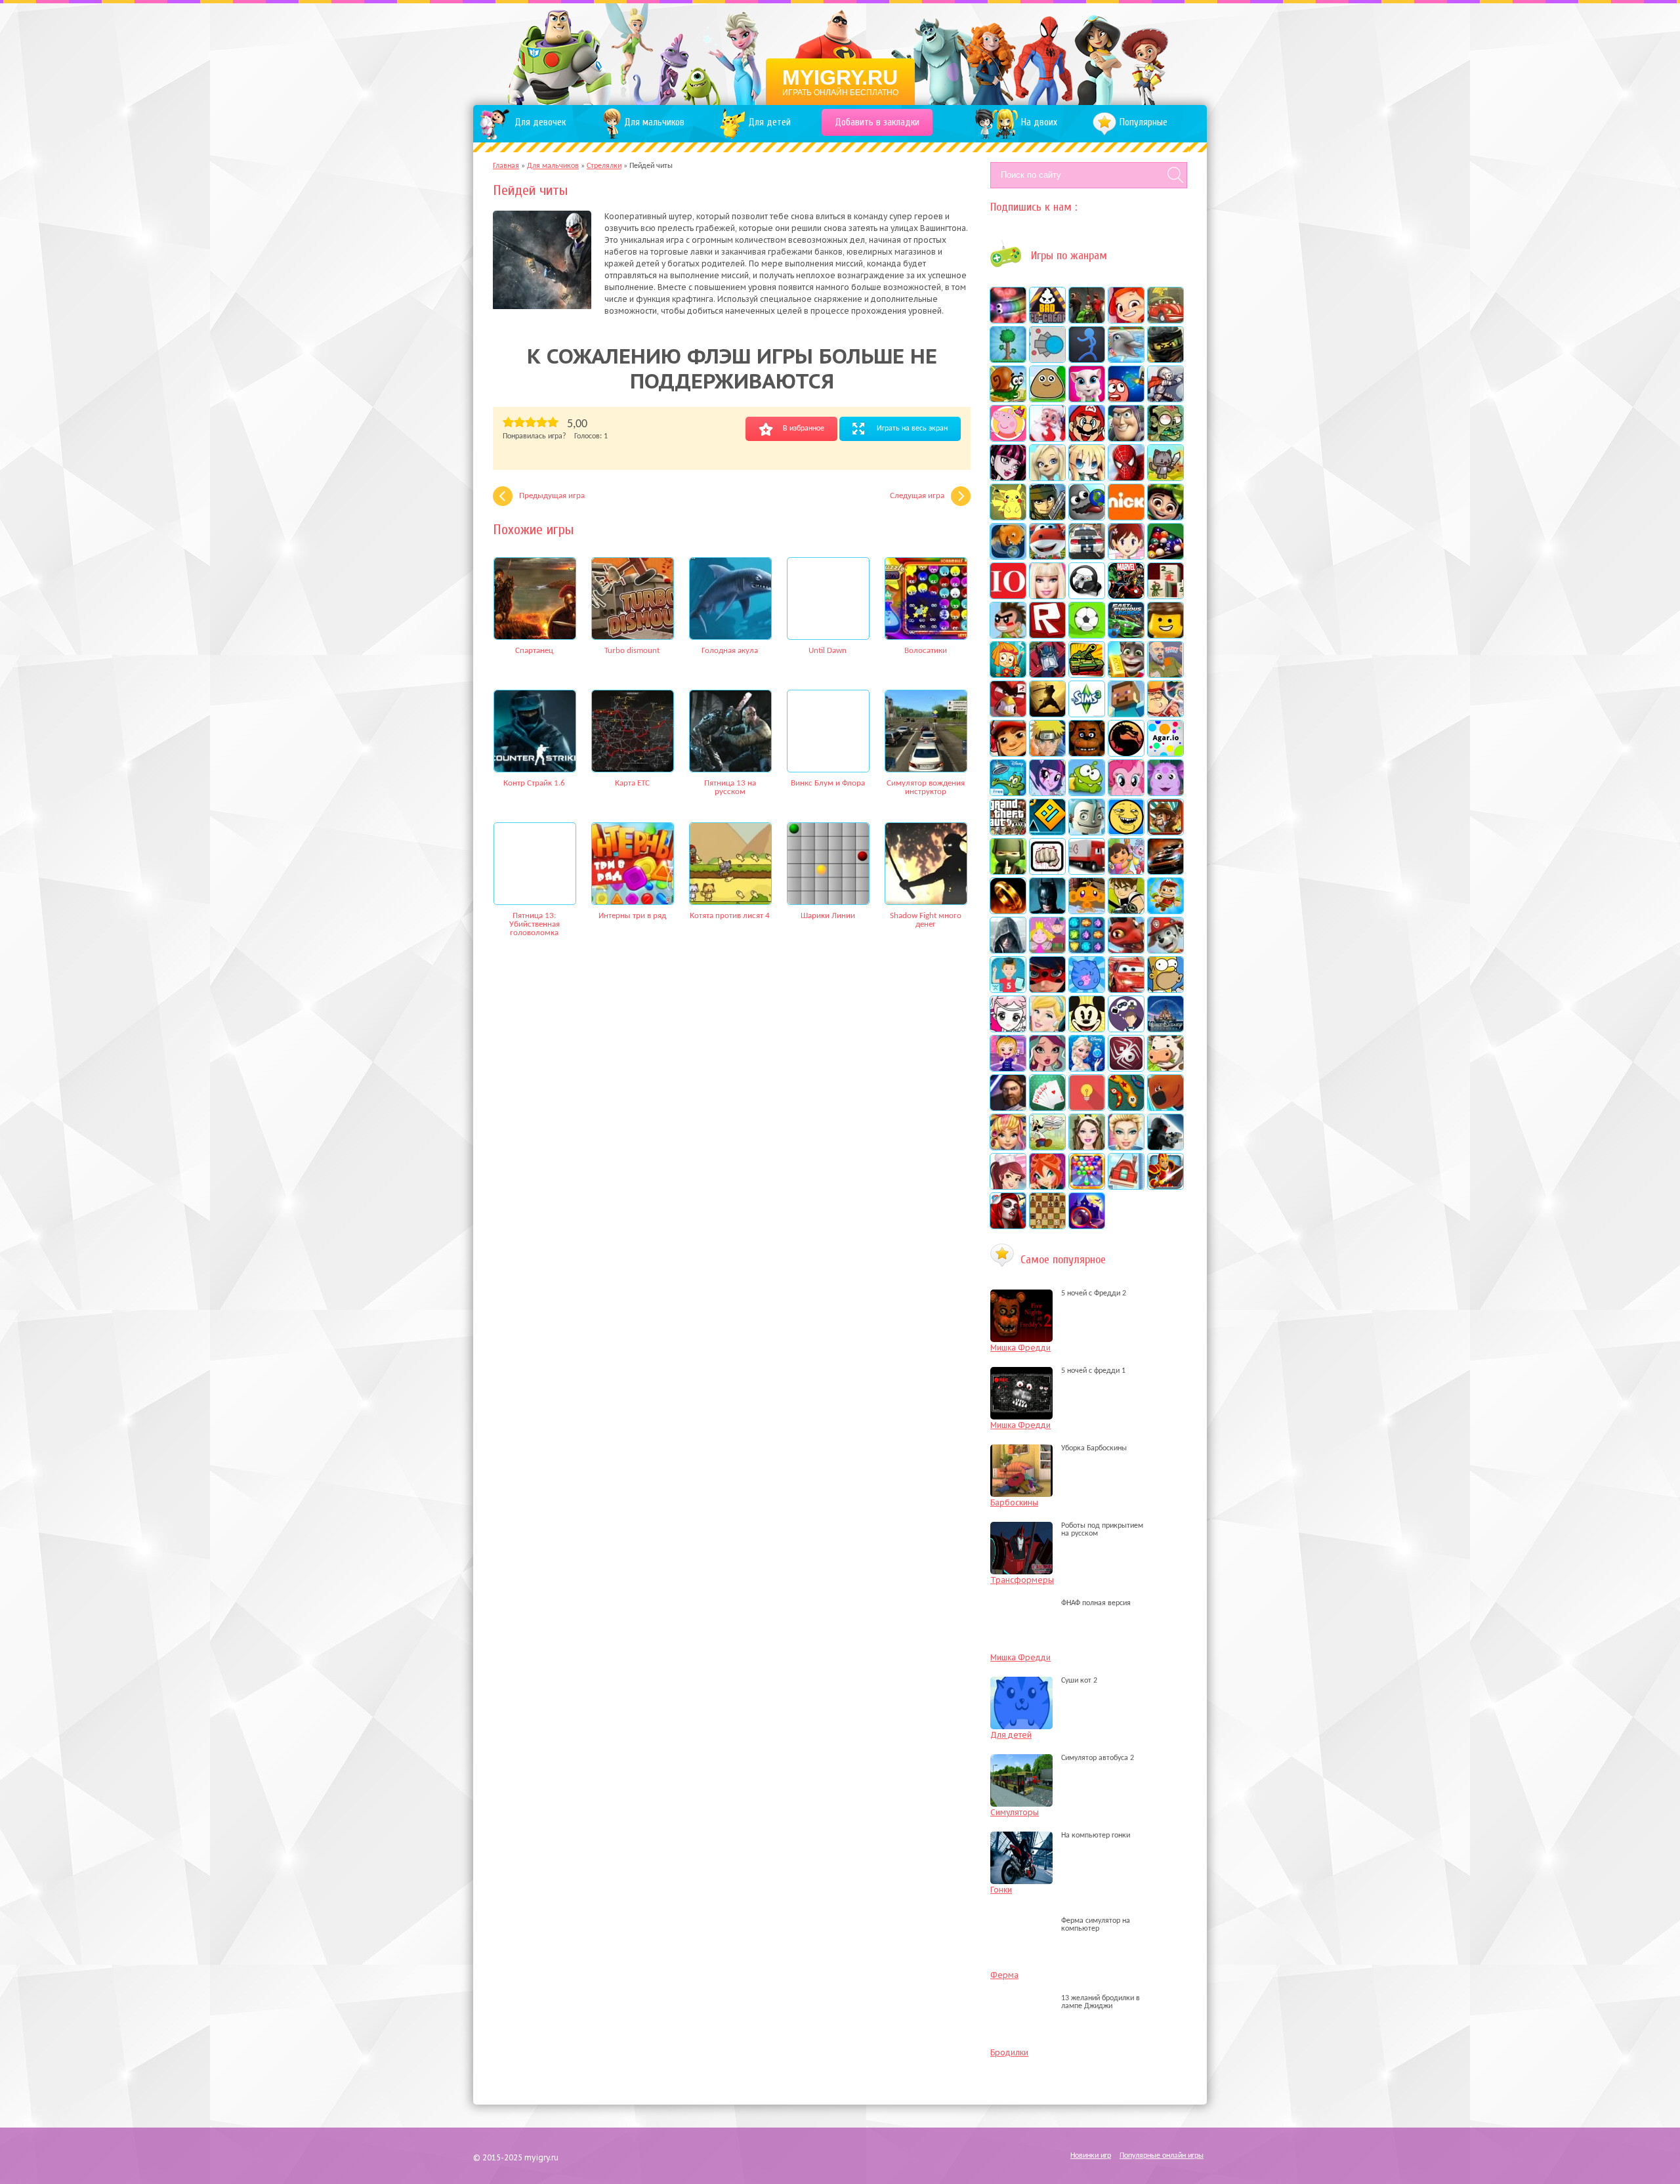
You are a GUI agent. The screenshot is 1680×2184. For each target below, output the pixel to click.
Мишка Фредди (1020, 1348)
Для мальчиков (553, 166)
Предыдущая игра (552, 496)
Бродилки (1009, 2052)
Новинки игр (1091, 2156)
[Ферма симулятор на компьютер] (1025, 1929)
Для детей (1011, 1735)
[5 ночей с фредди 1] (1025, 1371)
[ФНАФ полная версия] (1025, 1603)
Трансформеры (1022, 1580)
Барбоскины (1014, 1502)
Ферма (1004, 1975)
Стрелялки (604, 166)
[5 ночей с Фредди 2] (1025, 1293)
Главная (506, 166)
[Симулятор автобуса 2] (1025, 1758)
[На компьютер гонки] (1025, 1836)
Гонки (1001, 1890)
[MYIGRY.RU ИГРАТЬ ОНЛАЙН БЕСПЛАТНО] (840, 52)
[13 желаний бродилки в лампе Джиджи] (1025, 2006)
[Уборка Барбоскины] (1025, 1448)
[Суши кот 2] (1025, 1681)
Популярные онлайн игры (1162, 2156)
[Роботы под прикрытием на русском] (1025, 1534)
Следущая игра (917, 496)
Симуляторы (1015, 1812)
